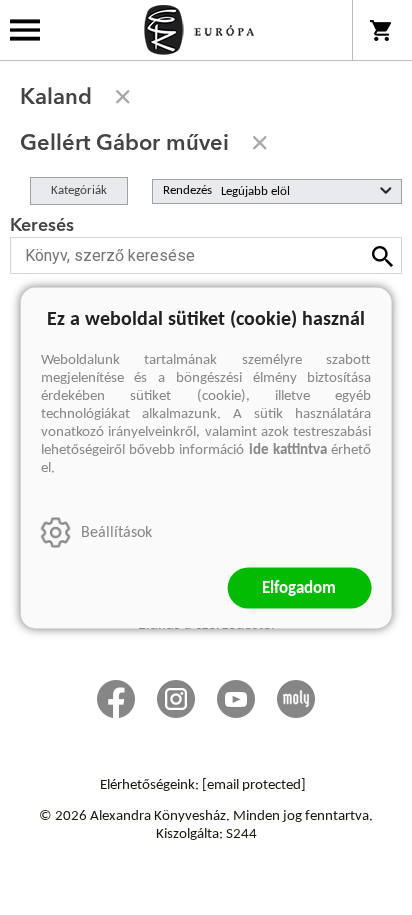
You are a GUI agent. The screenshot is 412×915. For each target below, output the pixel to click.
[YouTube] (236, 699)
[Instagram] (176, 699)
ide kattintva (288, 449)
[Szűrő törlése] (123, 97)
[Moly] (296, 699)
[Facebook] (116, 699)
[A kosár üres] (382, 30)
